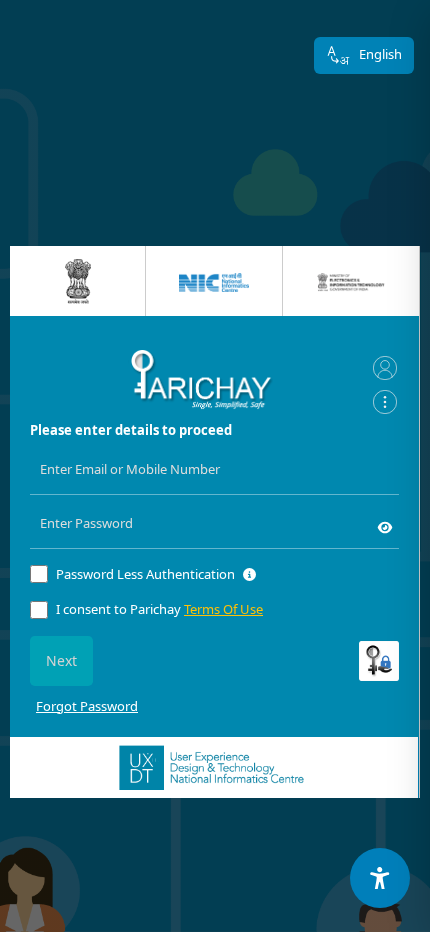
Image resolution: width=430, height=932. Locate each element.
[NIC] (214, 281)
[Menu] (385, 401)
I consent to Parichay (159, 609)
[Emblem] (78, 281)
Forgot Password (87, 706)
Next (61, 660)
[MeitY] (351, 281)
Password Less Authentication (145, 574)
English (380, 54)
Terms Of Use (223, 609)
